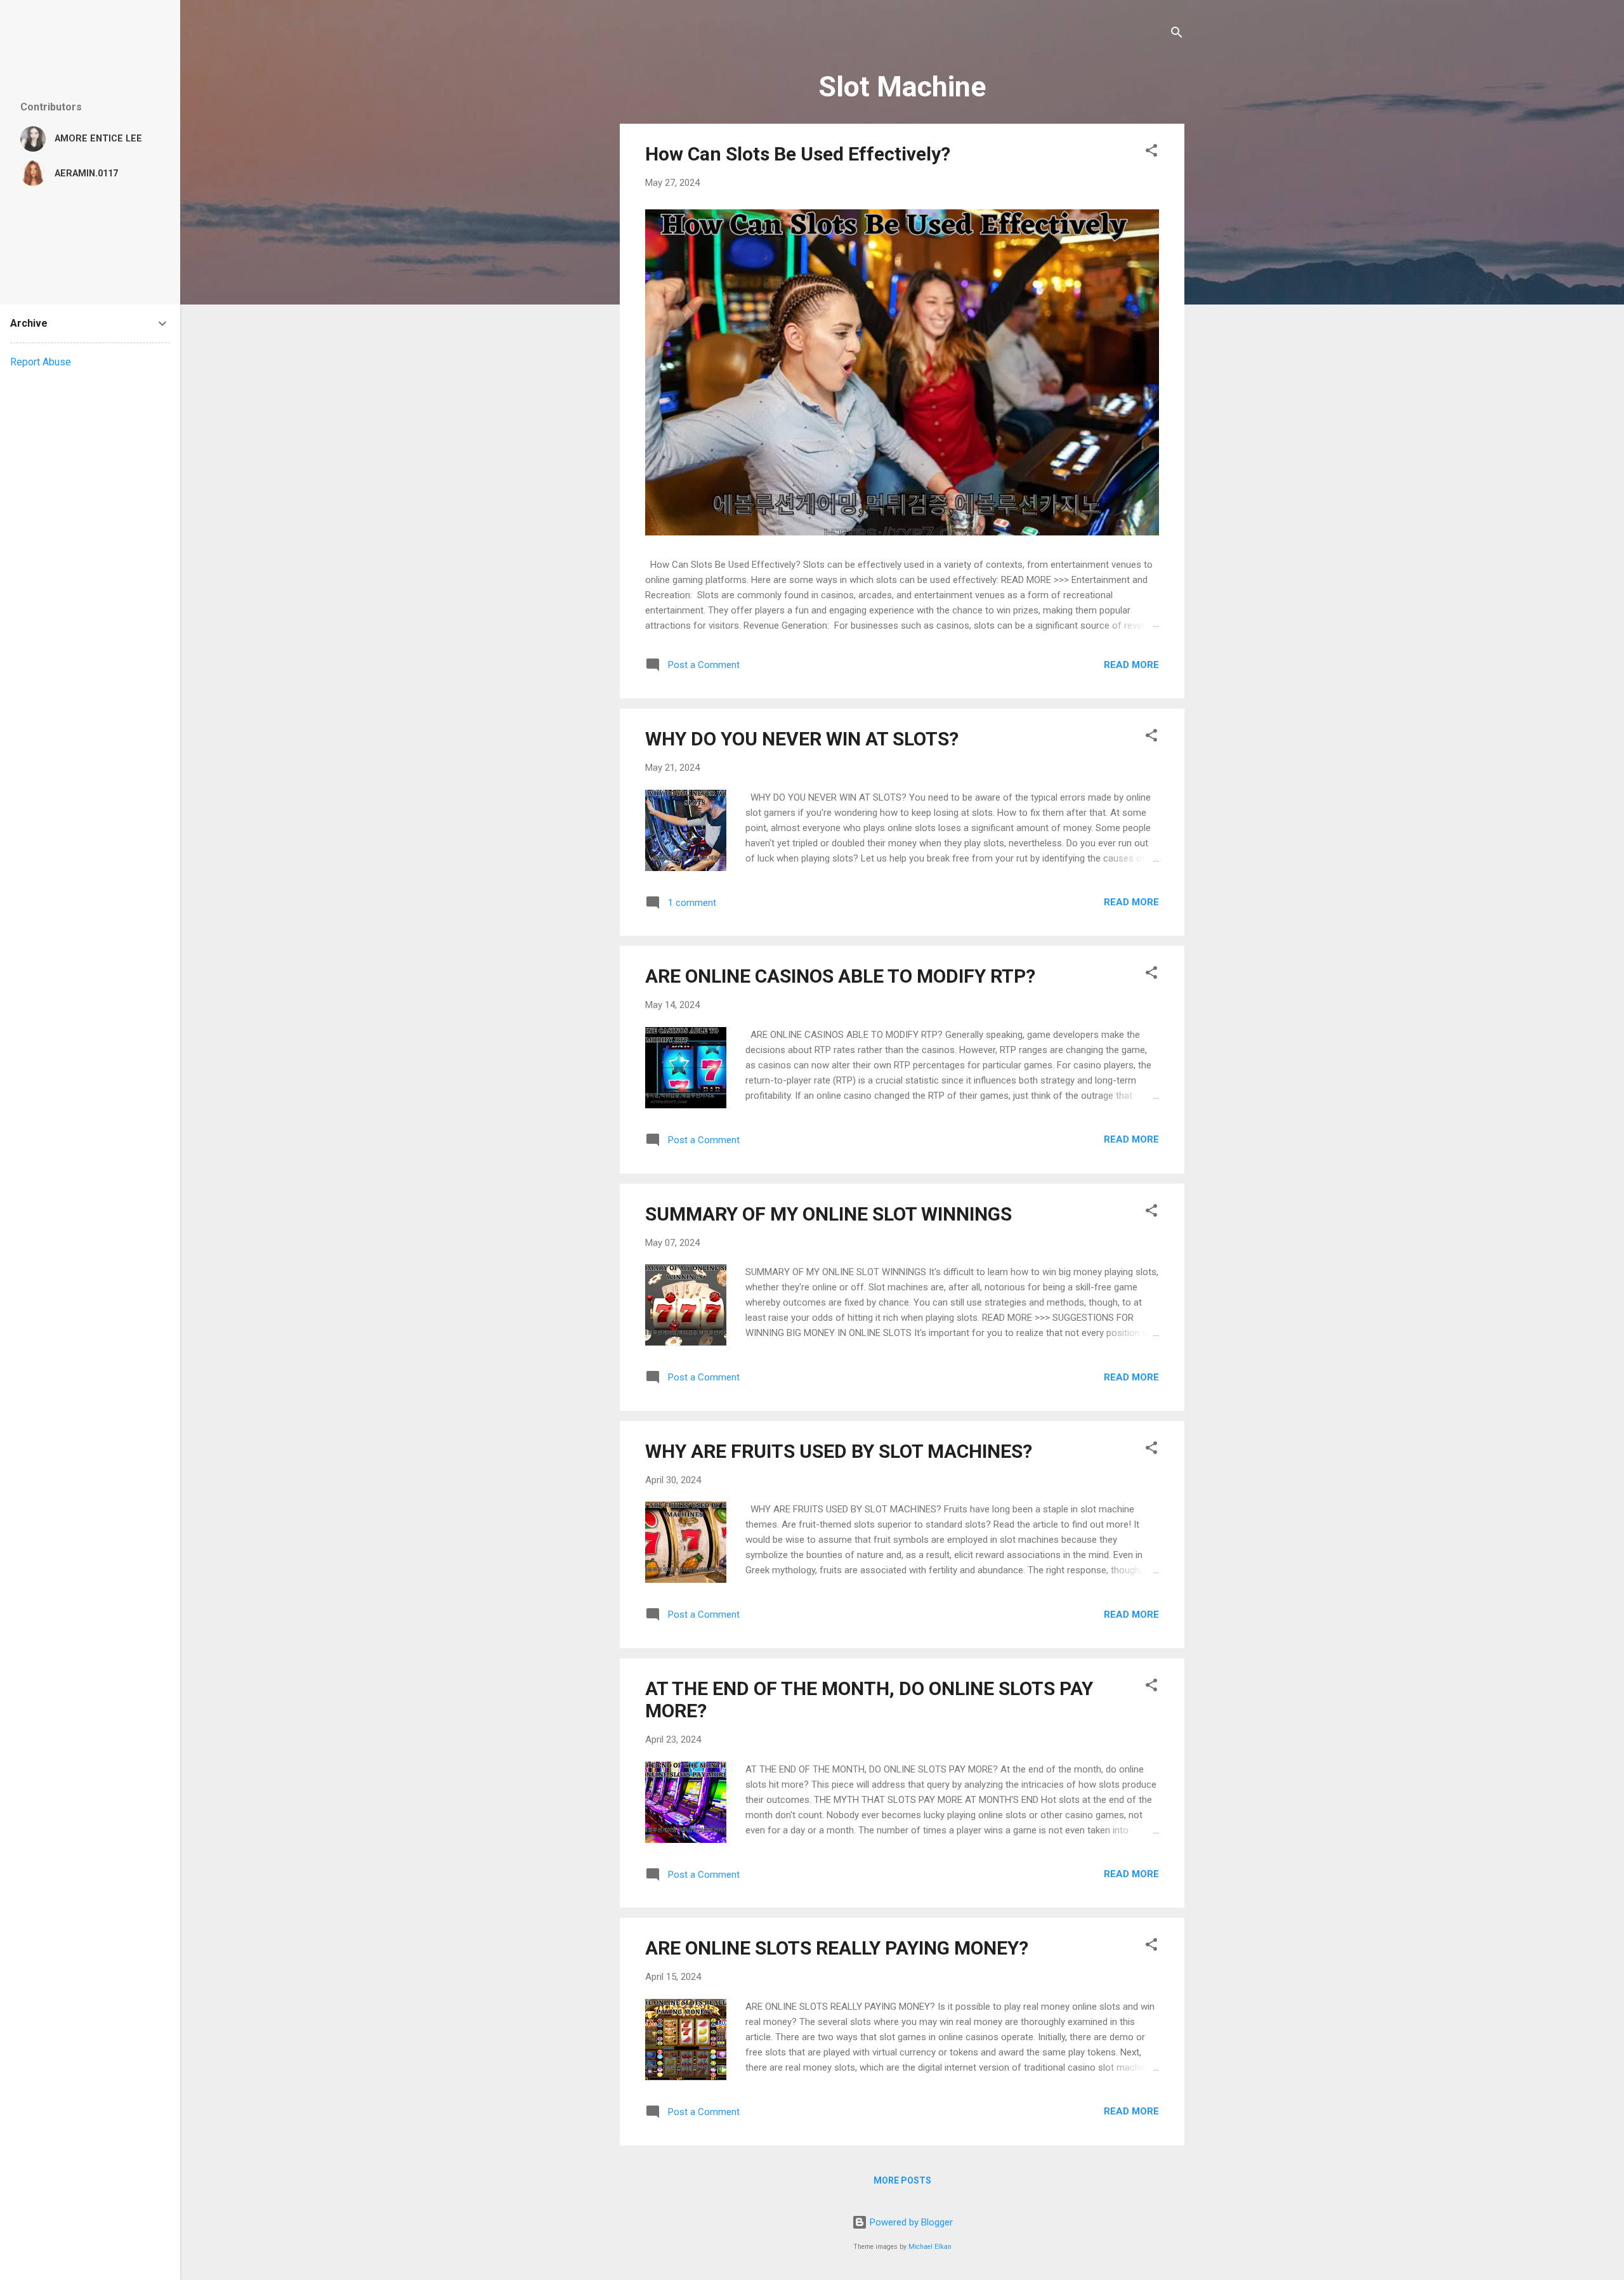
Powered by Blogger (910, 2222)
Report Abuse (41, 362)
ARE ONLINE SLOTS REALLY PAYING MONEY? (837, 1948)
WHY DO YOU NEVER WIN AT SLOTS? (802, 739)
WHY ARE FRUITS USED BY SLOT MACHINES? (839, 1451)
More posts (902, 2180)
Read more (1131, 665)
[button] (1151, 153)
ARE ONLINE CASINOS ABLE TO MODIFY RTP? (840, 976)
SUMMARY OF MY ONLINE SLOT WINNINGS (828, 1214)
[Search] (1177, 35)
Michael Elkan (930, 2247)
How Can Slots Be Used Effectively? (798, 154)
